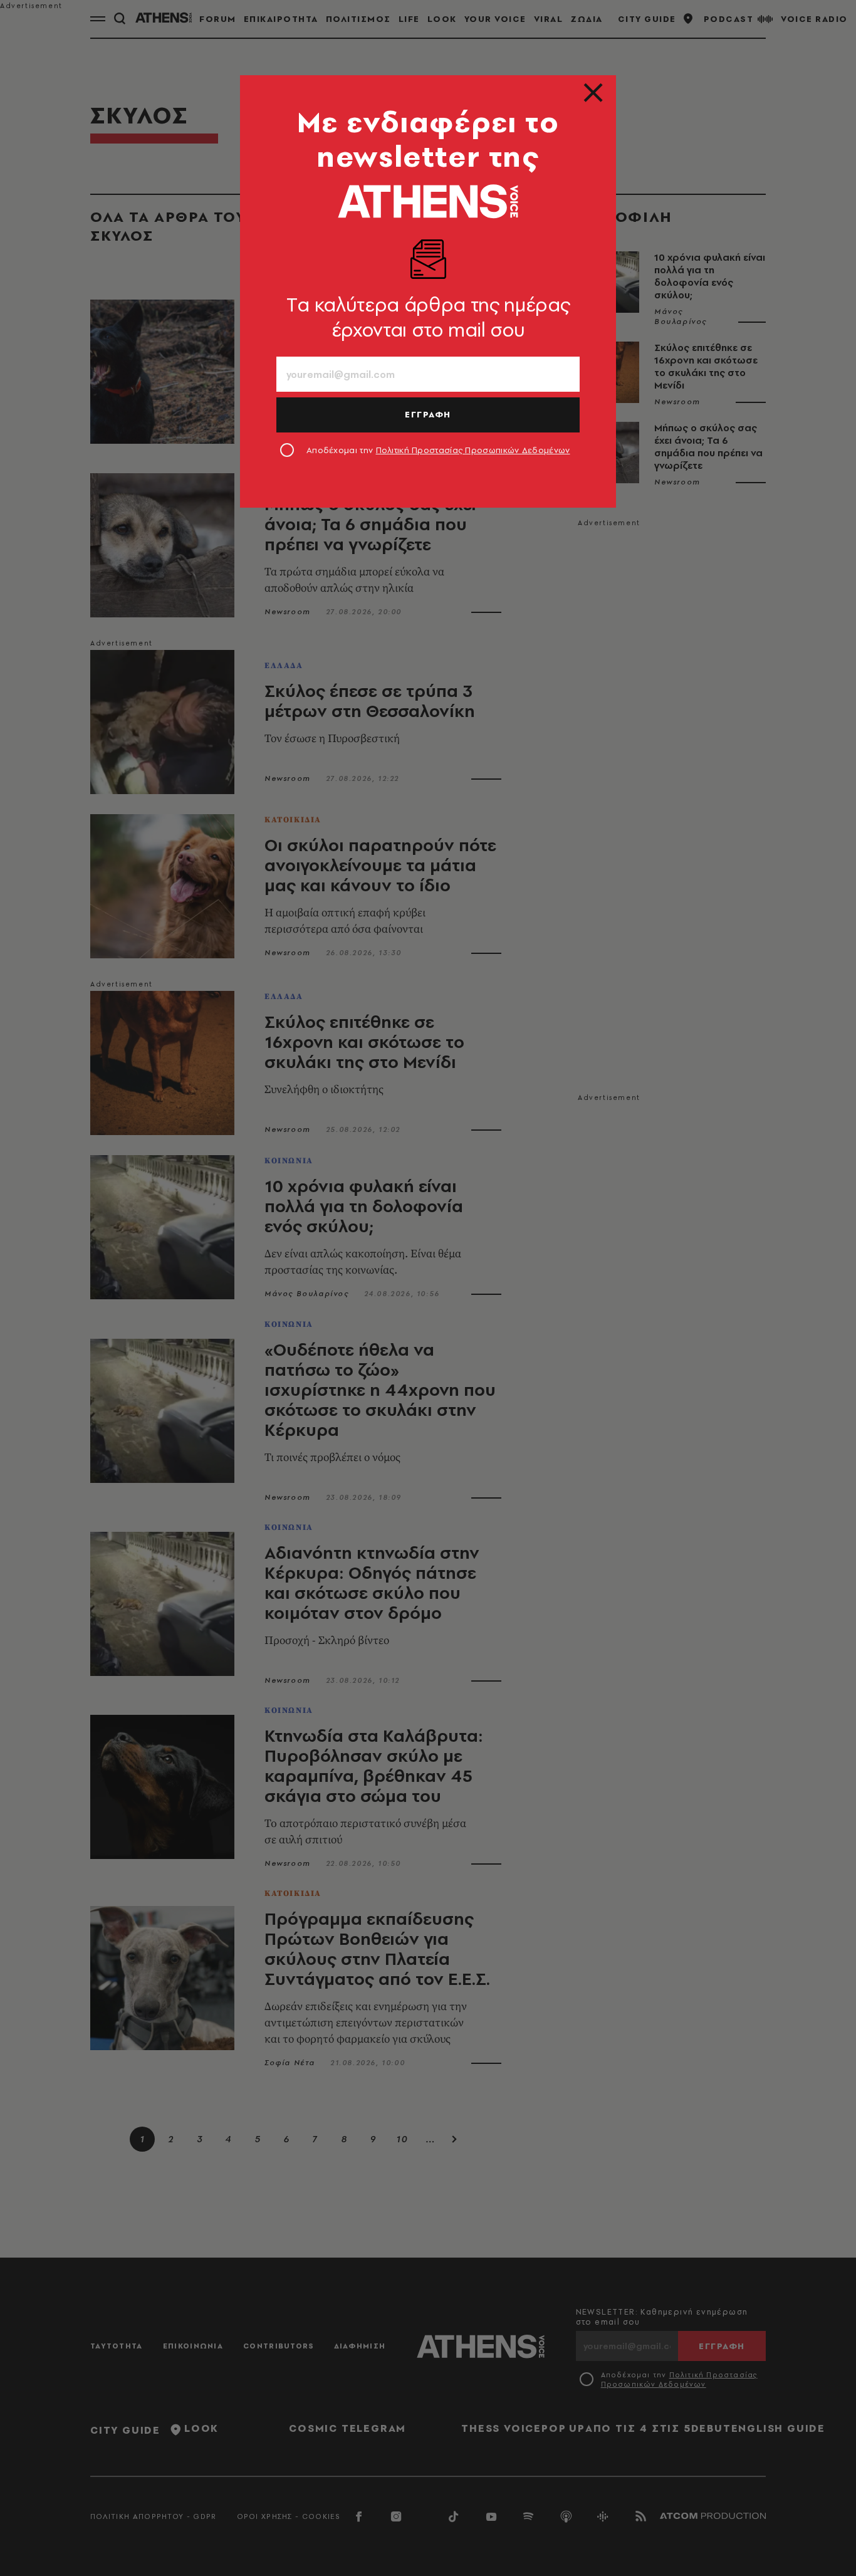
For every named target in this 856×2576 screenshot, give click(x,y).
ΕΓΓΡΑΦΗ (428, 414)
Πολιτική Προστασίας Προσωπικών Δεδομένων (473, 450)
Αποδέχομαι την (438, 450)
